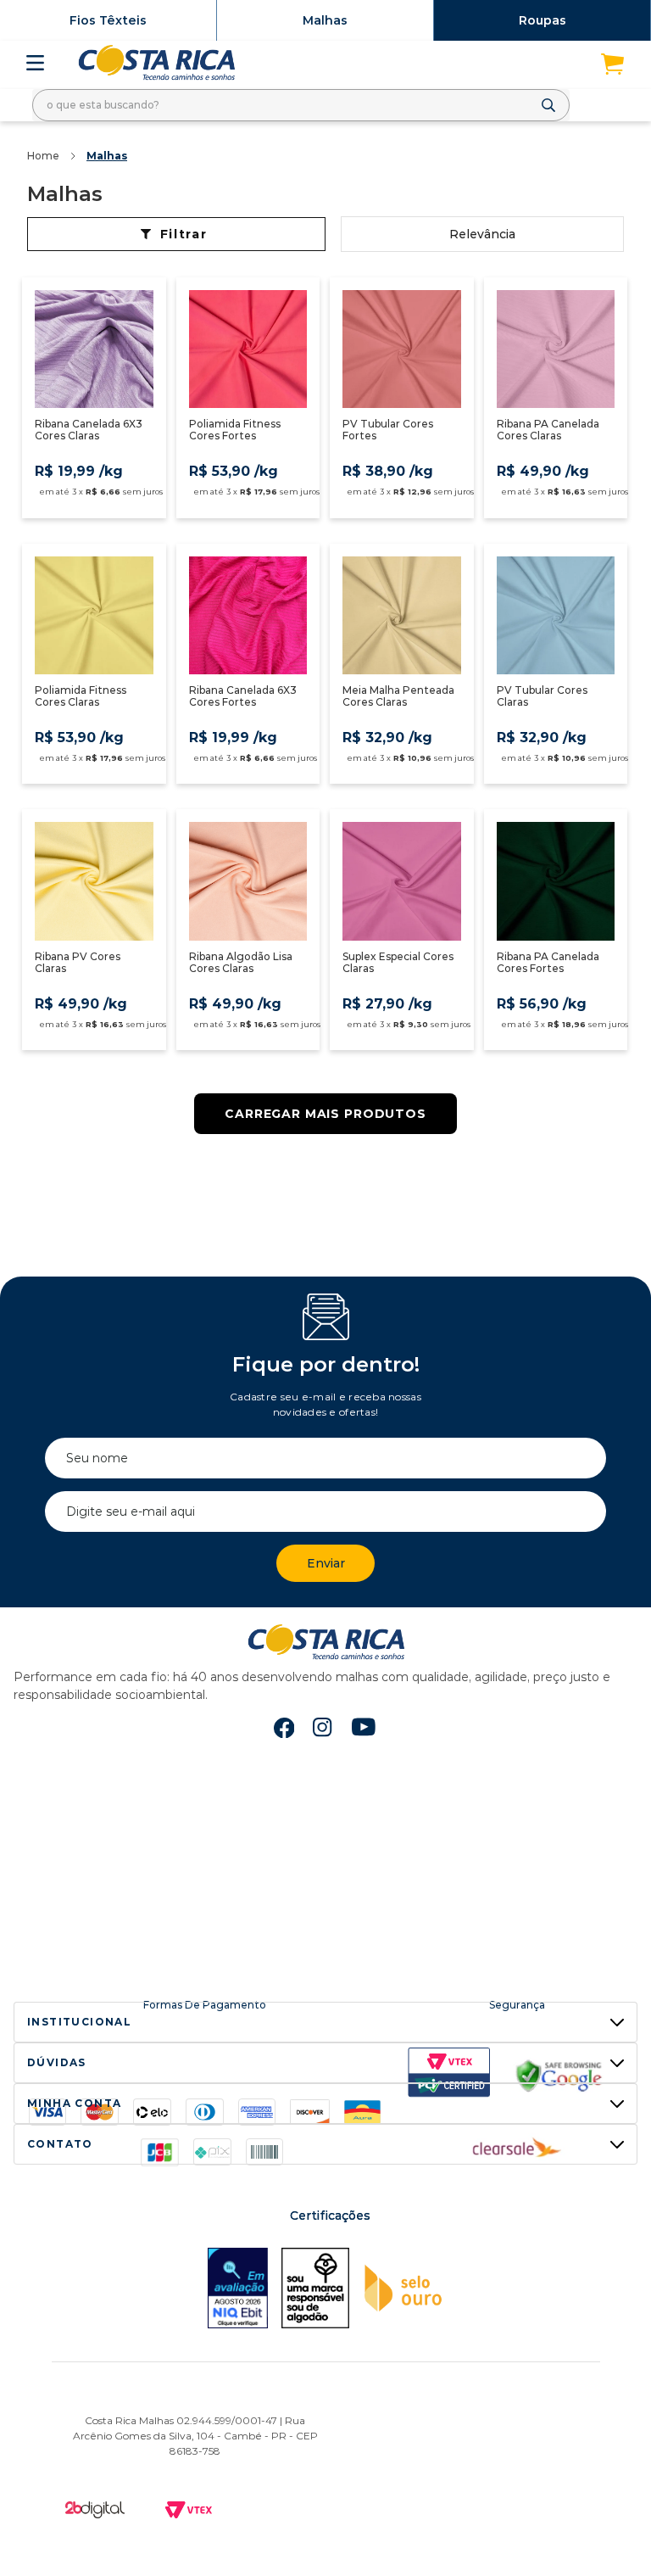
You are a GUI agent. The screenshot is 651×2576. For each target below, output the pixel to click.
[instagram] (323, 1728)
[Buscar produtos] (552, 105)
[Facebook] (284, 1728)
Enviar (326, 1563)
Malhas (325, 20)
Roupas (542, 20)
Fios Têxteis (108, 20)
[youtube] (364, 1729)
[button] (325, 2022)
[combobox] (301, 105)
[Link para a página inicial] (43, 156)
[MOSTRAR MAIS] (325, 1114)
